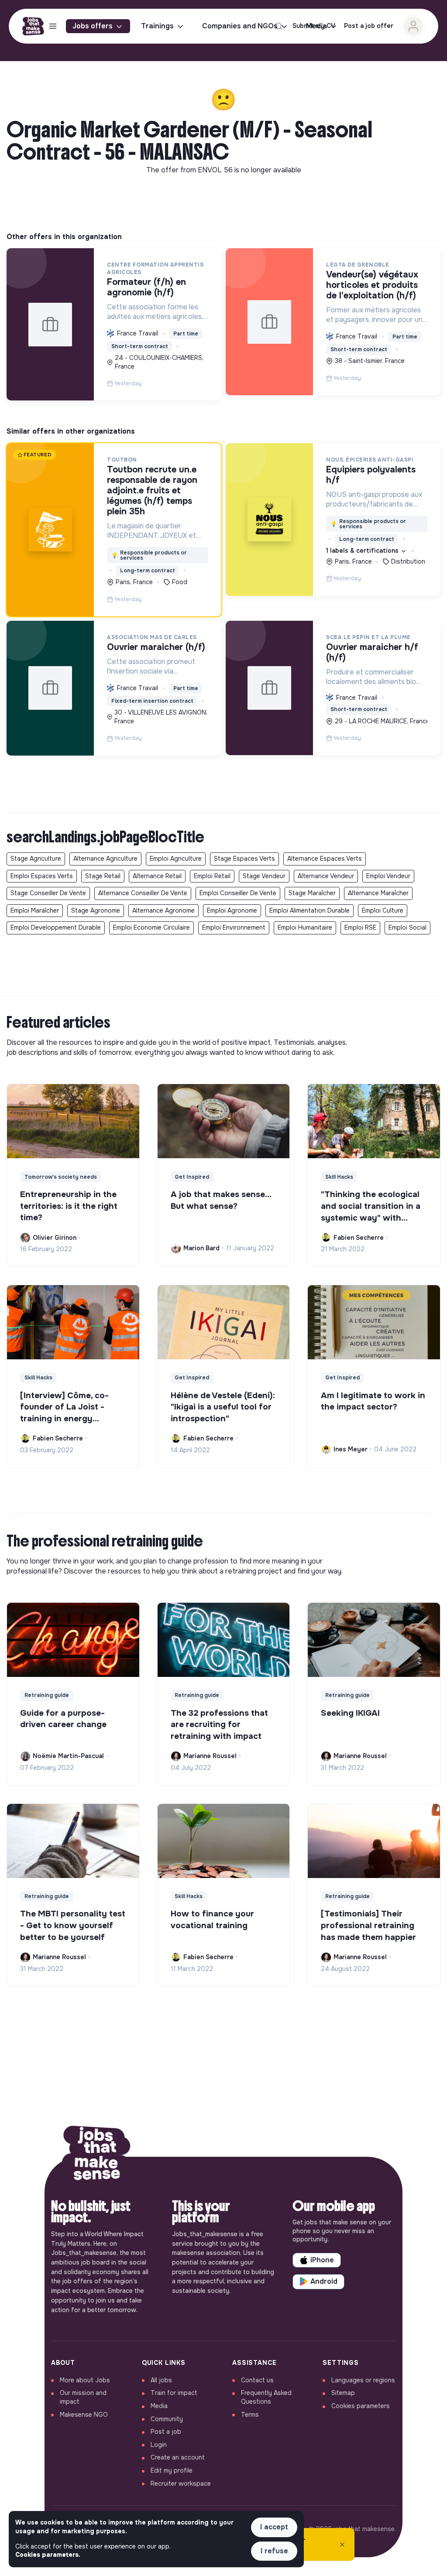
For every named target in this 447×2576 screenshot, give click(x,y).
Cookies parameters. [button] (48, 2555)
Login (159, 2445)
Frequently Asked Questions (266, 2397)
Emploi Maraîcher (35, 910)
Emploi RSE (360, 927)
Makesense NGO (84, 2415)
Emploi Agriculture (176, 859)
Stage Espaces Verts (244, 859)
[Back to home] (97, 2157)
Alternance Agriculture (105, 859)
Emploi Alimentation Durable (309, 910)
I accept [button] (274, 2527)
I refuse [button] (274, 2551)
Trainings (157, 26)
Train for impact (174, 2393)
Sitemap (343, 2393)
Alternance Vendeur (326, 876)
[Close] (342, 2545)
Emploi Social (407, 927)
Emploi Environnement (234, 927)
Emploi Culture (383, 910)
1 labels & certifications (363, 551)
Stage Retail (103, 876)
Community (167, 2419)
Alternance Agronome (163, 910)
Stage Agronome (96, 910)
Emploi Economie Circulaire (151, 927)
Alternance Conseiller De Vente (143, 893)
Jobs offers (93, 26)
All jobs (161, 2380)
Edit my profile (172, 2470)
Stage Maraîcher (312, 893)
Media (159, 2406)
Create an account (178, 2457)
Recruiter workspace (181, 2484)
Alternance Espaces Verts (325, 859)
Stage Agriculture (36, 859)
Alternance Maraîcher (378, 893)
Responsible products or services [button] (149, 555)
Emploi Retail (212, 876)
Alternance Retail (157, 876)
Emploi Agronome (232, 910)
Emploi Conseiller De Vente (238, 893)
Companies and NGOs (240, 26)
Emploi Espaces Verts (42, 876)
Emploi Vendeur (388, 876)
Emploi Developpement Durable (56, 927)
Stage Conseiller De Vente (48, 893)
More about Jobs (85, 2380)
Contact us (257, 2380)
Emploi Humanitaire (305, 927)
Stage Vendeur (264, 876)
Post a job (166, 2432)
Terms (250, 2415)
